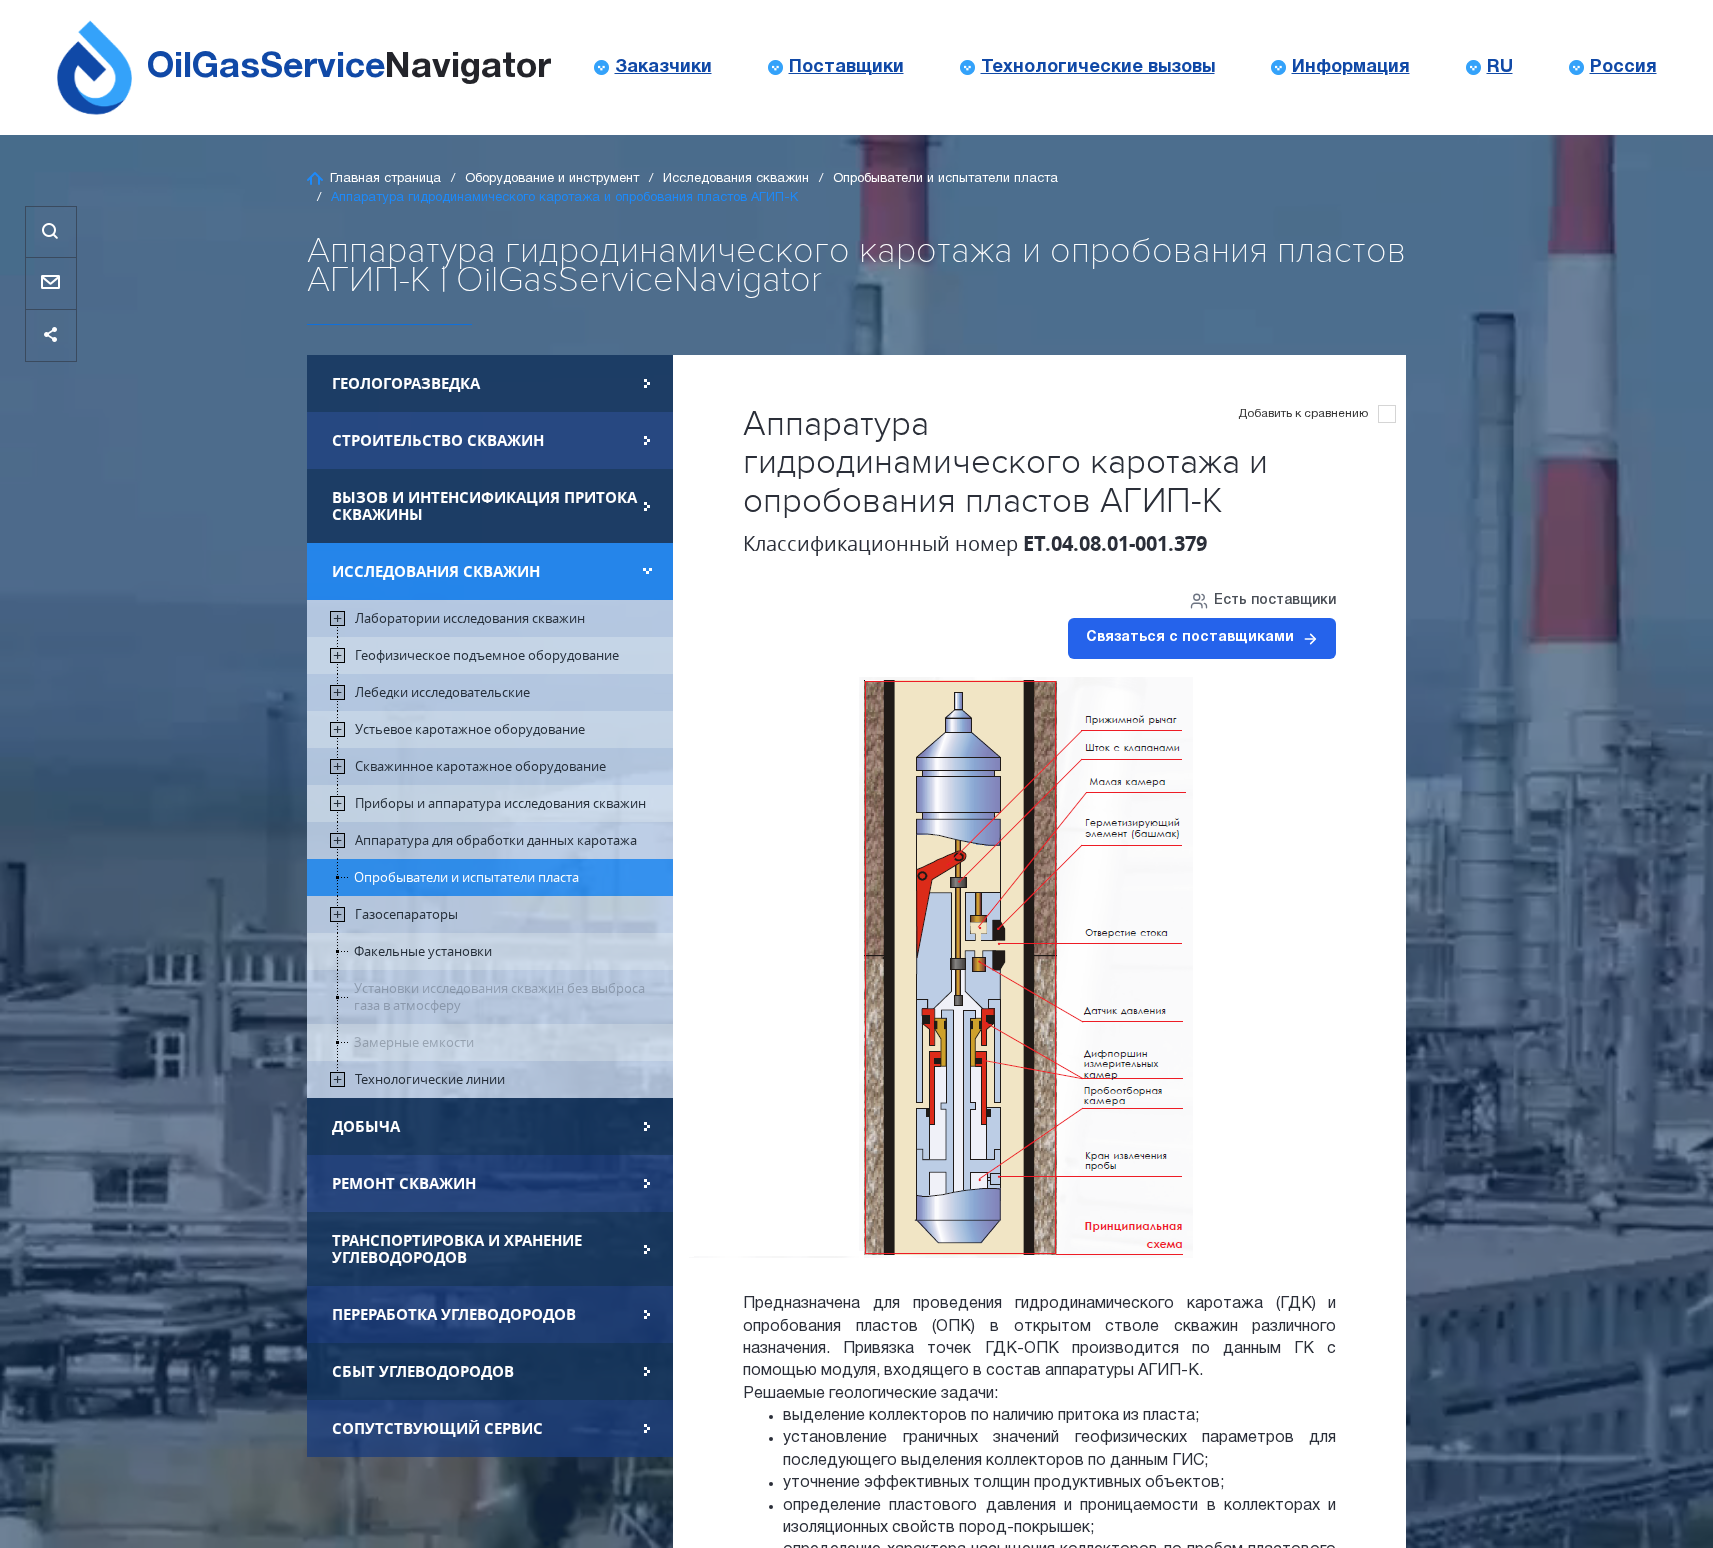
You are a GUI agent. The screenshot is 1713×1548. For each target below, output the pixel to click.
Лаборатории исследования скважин (470, 618)
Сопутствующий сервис (437, 1428)
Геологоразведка (406, 383)
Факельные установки (423, 951)
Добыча (366, 1126)
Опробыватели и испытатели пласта (945, 179)
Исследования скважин (736, 179)
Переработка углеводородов (454, 1314)
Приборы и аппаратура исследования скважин (500, 803)
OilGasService (349, 67)
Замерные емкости (414, 1042)
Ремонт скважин (404, 1183)
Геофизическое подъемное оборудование (487, 655)
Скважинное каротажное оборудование (480, 766)
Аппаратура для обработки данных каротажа (496, 840)
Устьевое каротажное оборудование (470, 729)
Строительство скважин (438, 440)
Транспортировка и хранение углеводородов (457, 1249)
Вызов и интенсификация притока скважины (484, 506)
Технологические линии (430, 1079)
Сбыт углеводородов (423, 1371)
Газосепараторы (406, 914)
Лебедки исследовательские (442, 692)
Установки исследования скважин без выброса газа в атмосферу (499, 997)
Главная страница (385, 179)
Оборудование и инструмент (552, 179)
